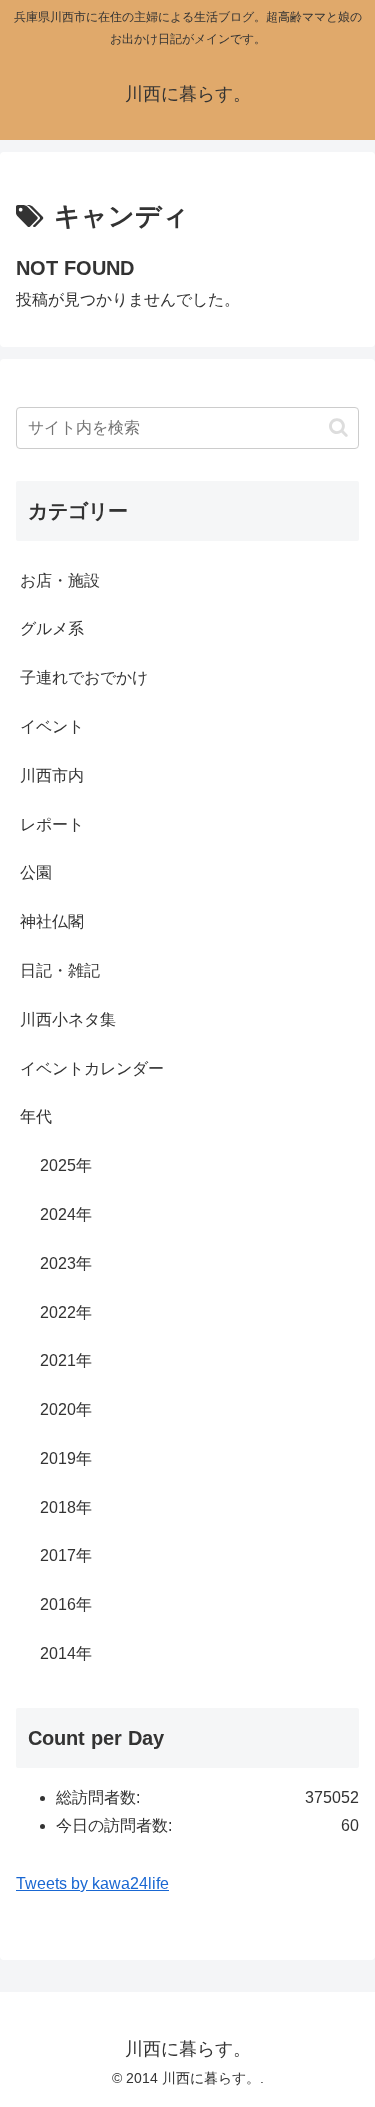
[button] (338, 427)
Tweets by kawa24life (92, 1883)
